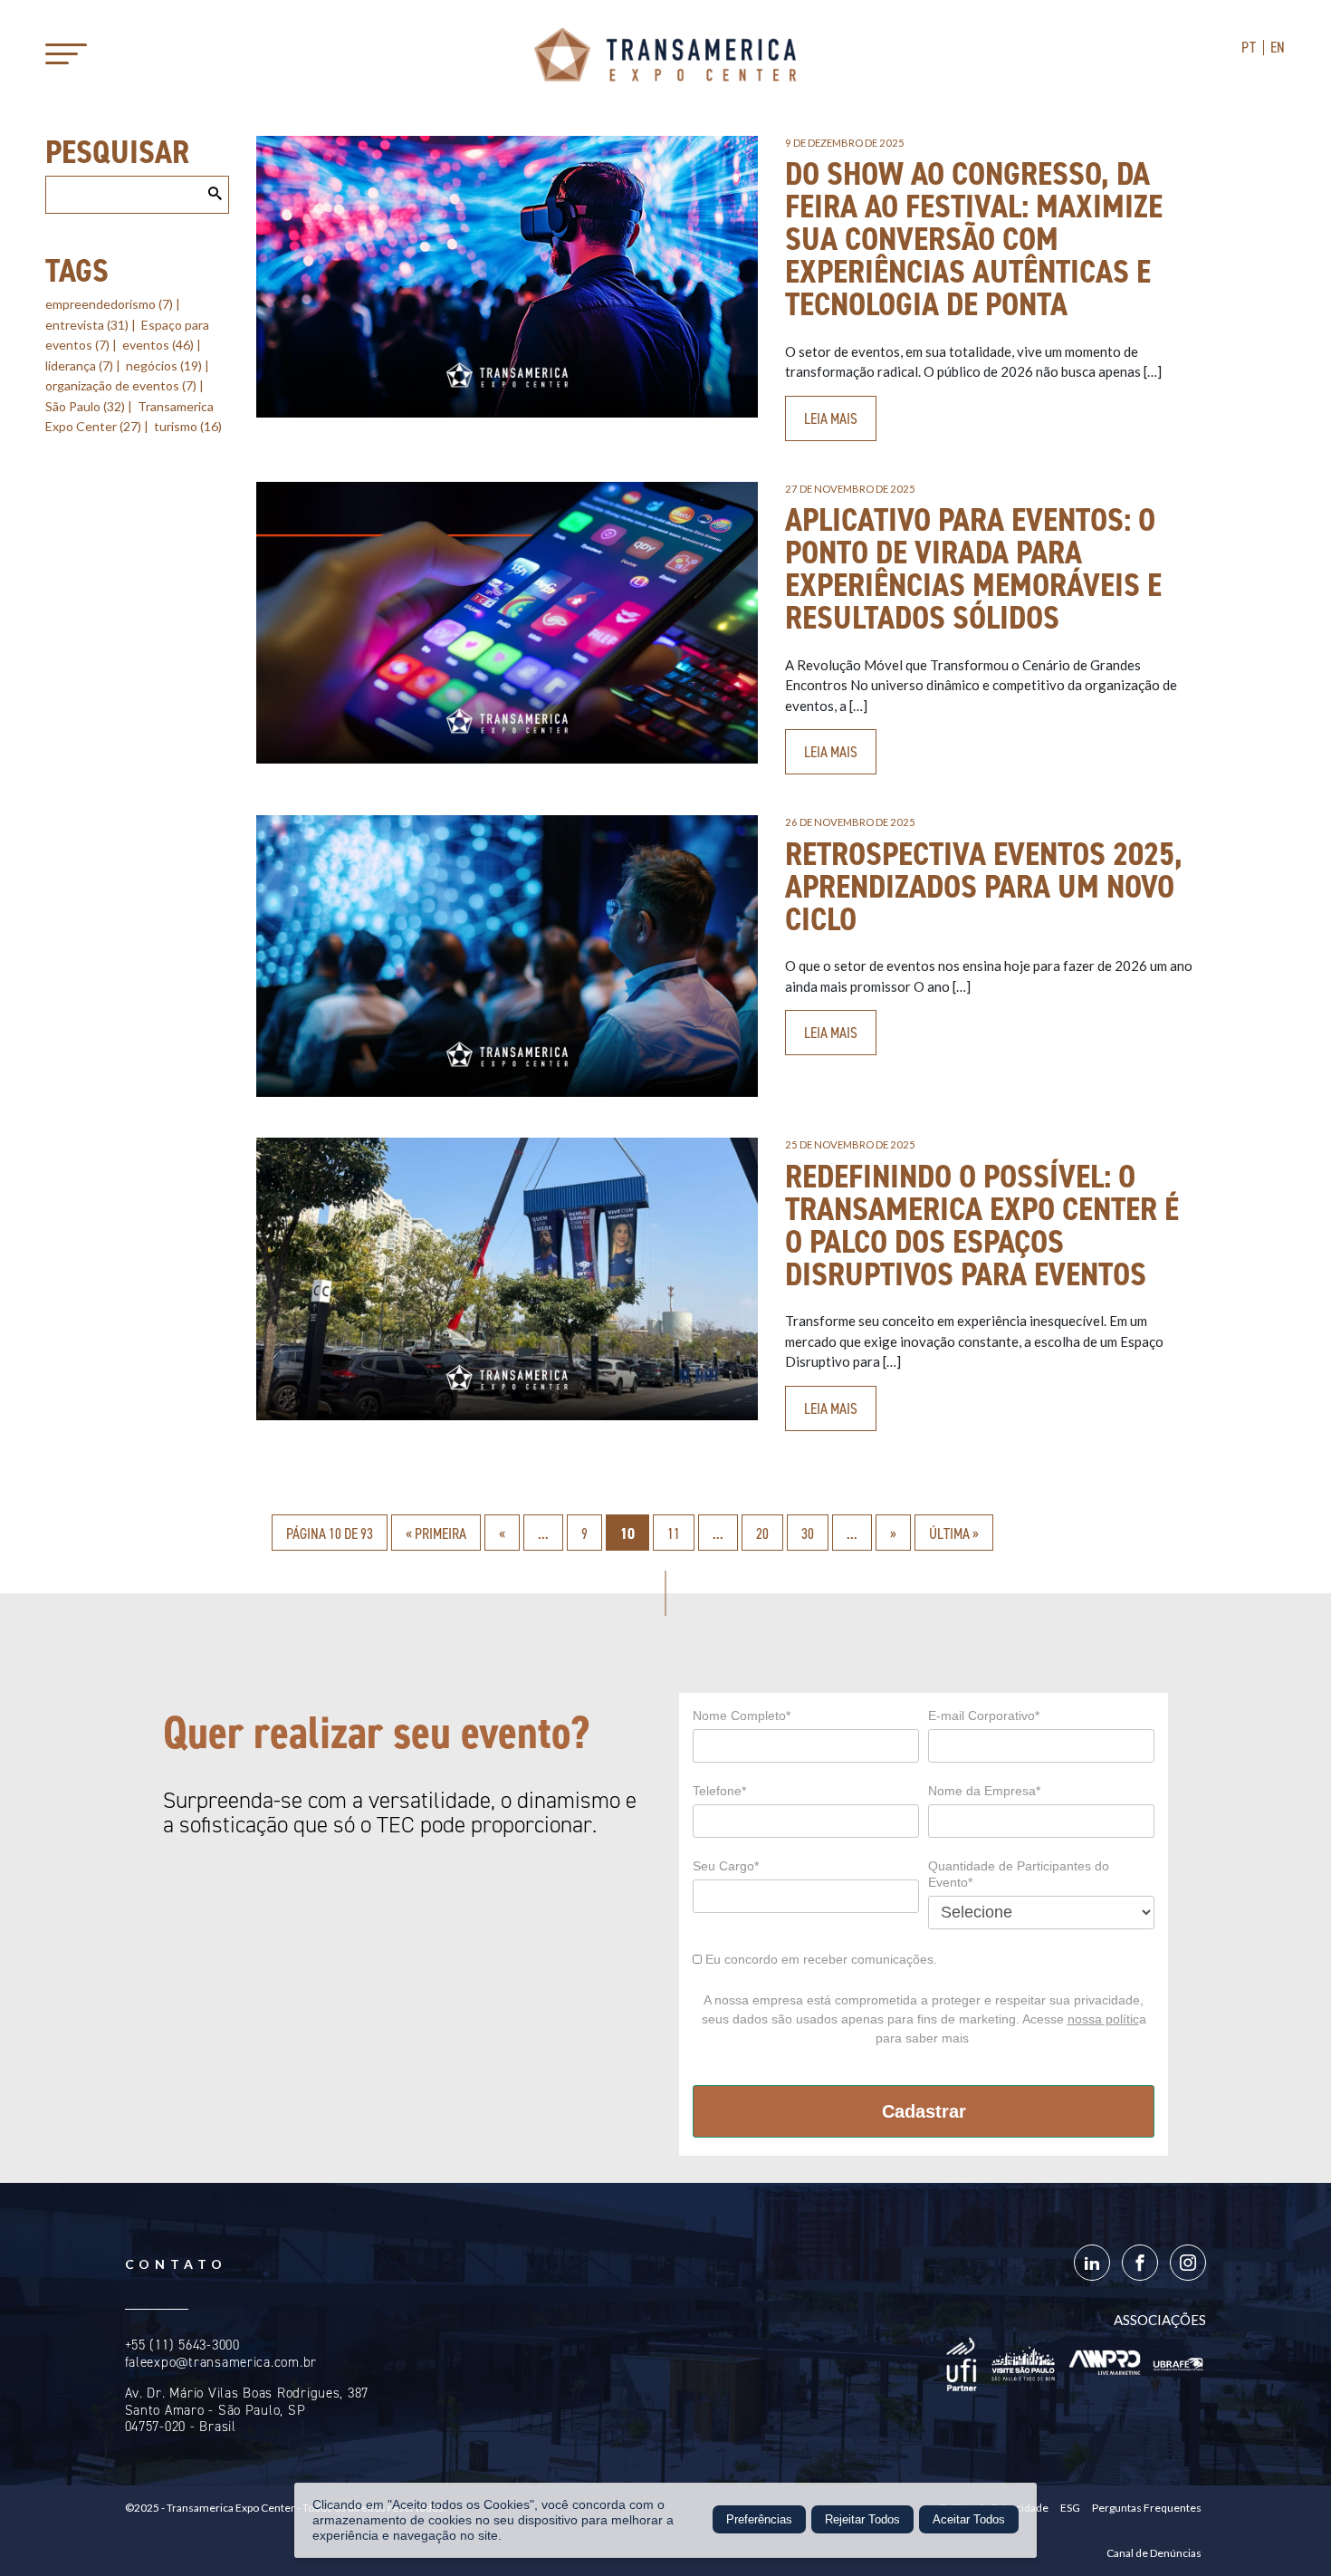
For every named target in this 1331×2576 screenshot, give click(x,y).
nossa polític (1103, 2019)
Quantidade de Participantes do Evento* (1019, 1874)
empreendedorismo (109, 304)
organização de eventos (121, 385)
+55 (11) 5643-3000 (182, 2345)
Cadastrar (924, 2111)
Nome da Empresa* (984, 1791)
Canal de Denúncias (1154, 2553)
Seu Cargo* (726, 1866)
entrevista (87, 325)
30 (808, 1533)
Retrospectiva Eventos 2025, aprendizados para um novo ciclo (984, 887)
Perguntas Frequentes (1147, 2508)
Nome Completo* (742, 1716)
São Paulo (85, 406)
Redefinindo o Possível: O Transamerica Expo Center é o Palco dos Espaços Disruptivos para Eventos (982, 1226)
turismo (188, 426)
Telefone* (719, 1791)
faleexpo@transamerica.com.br (221, 2362)
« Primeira (436, 1533)
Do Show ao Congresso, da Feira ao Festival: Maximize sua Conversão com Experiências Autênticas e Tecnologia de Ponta (974, 239)
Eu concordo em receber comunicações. (819, 1959)
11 (674, 1533)
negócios (164, 365)
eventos (158, 345)
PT (1249, 47)
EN (1278, 47)
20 (762, 1533)
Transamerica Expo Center (665, 54)
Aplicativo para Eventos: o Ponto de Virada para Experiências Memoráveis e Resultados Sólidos (973, 569)
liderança (79, 365)
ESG (1070, 2508)
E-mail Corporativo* (984, 1716)
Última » (954, 1533)
